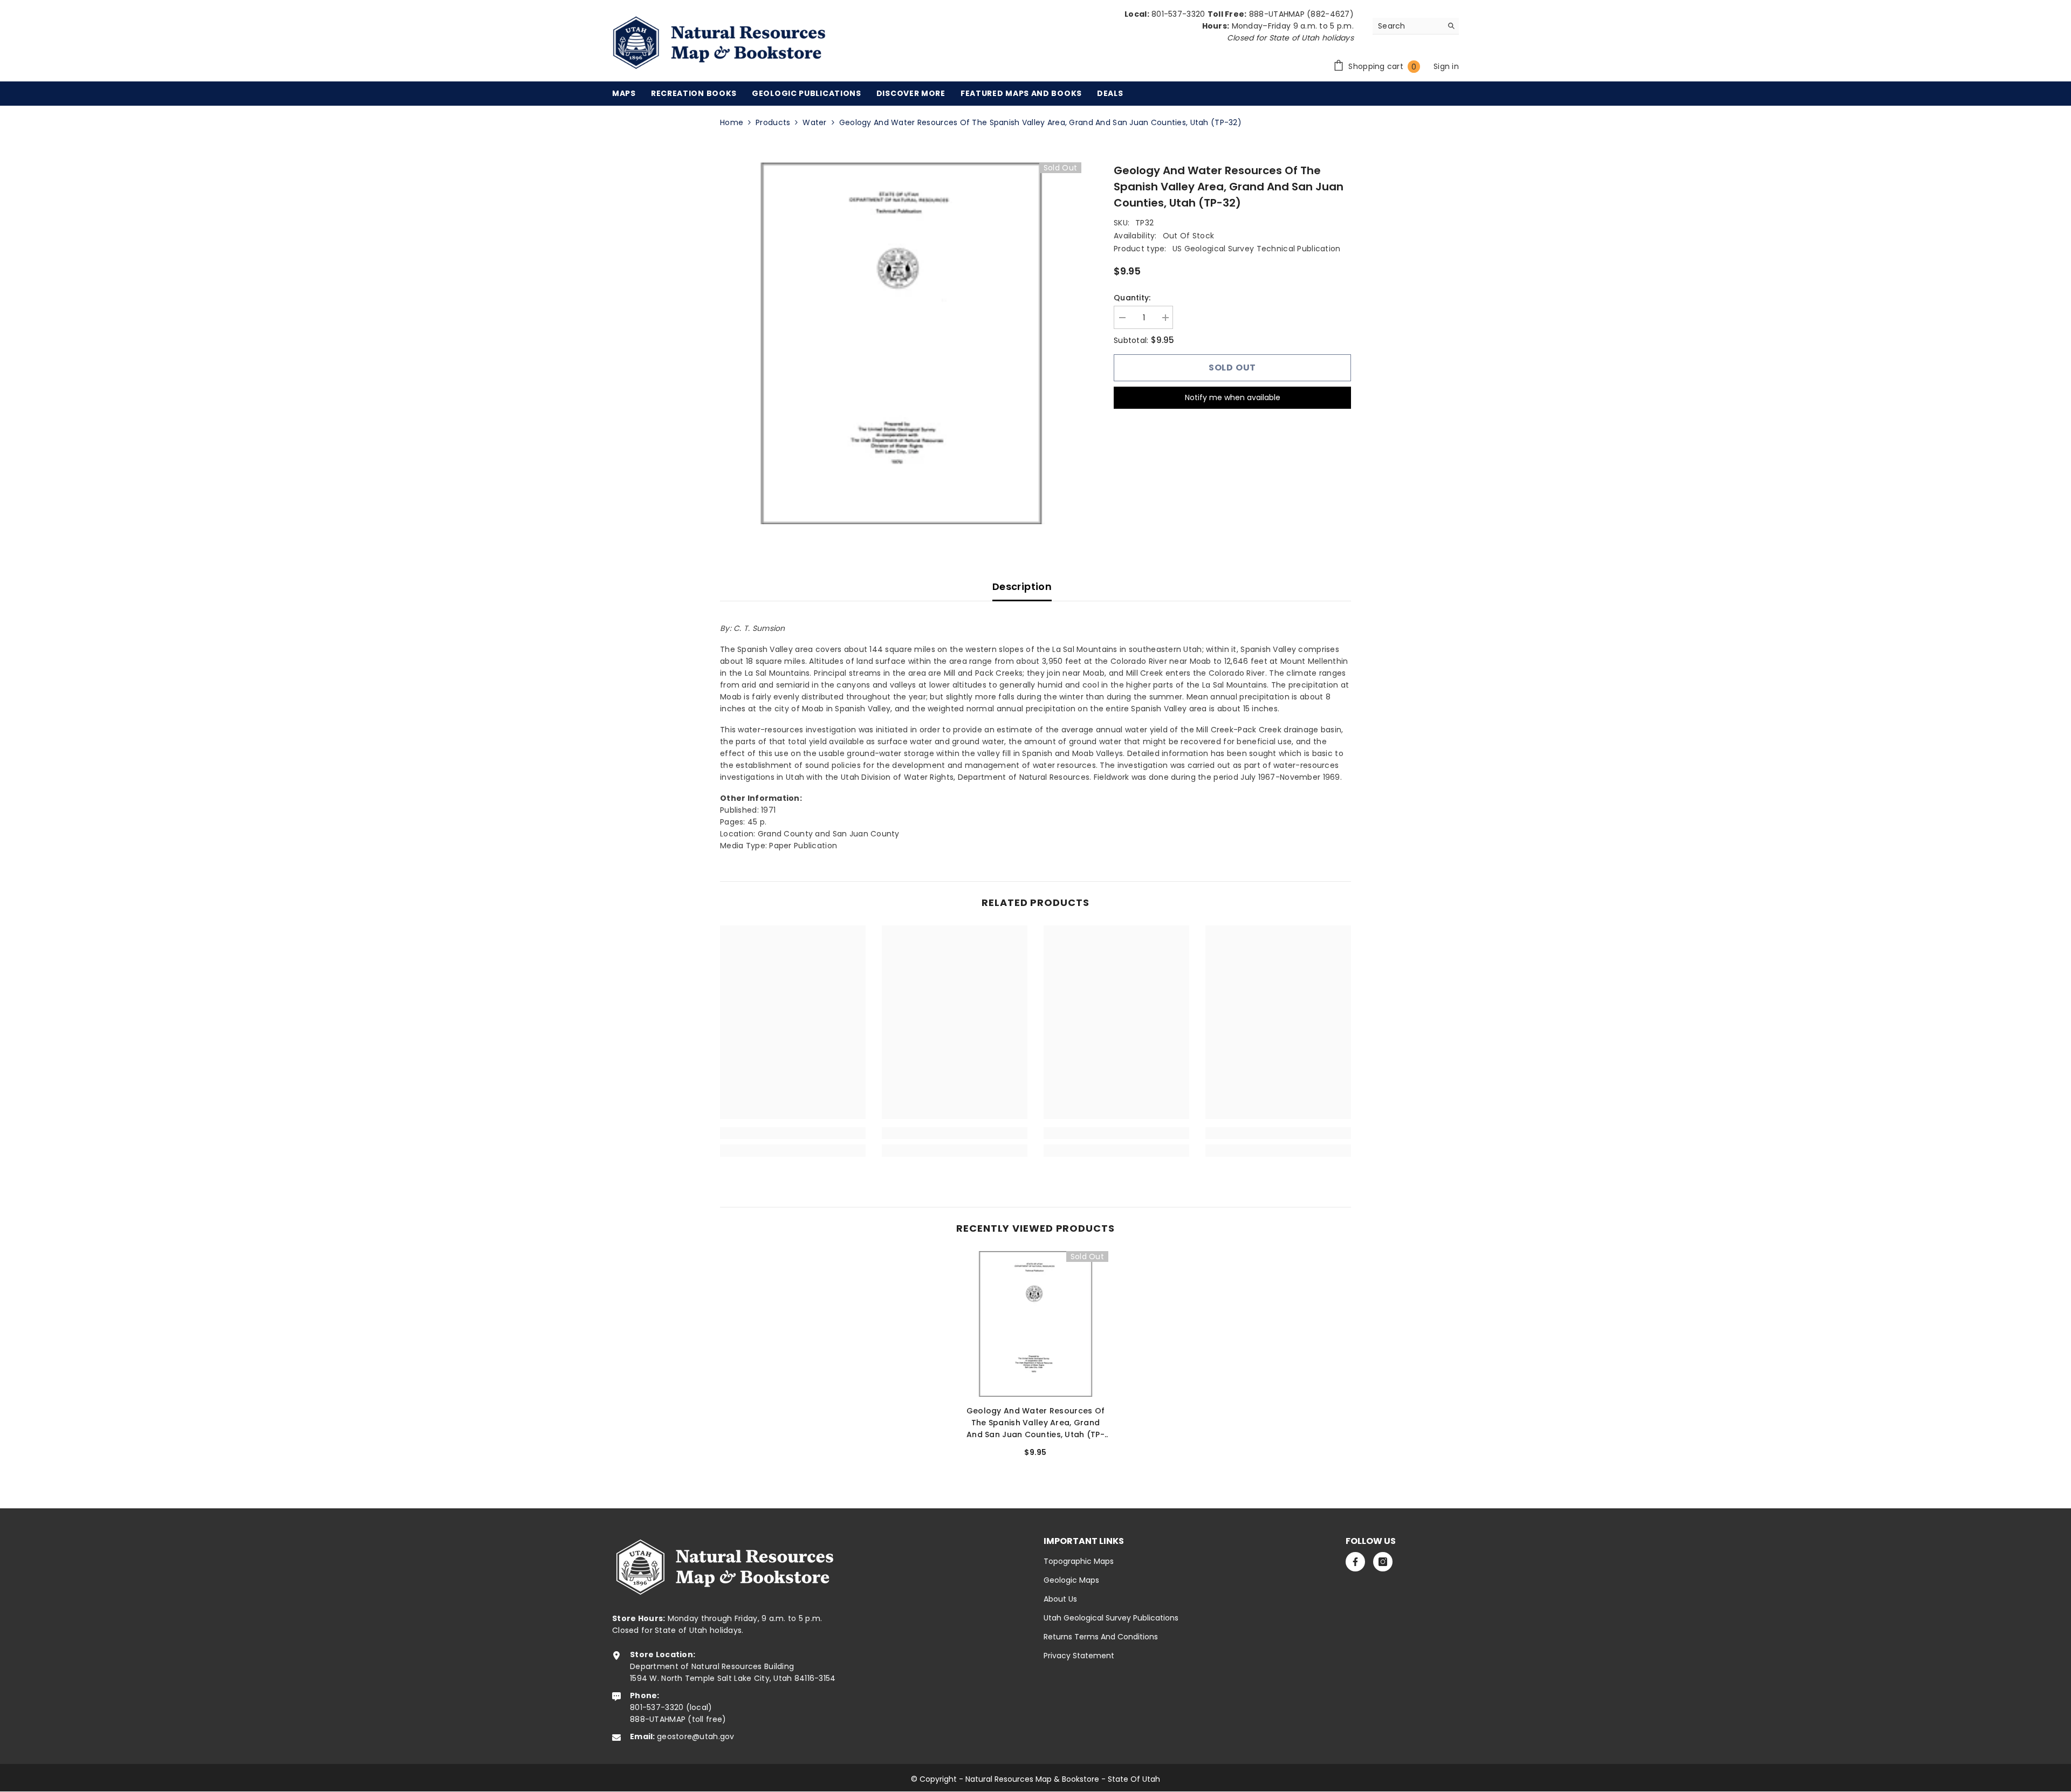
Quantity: (1132, 298)
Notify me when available (1233, 397)
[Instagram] (1383, 1562)
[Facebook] (1355, 1562)
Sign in (1446, 66)
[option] (901, 343)
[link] (793, 1133)
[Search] (1416, 26)
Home (732, 122)
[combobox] (1407, 26)
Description (1022, 586)
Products (773, 122)
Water (814, 122)
